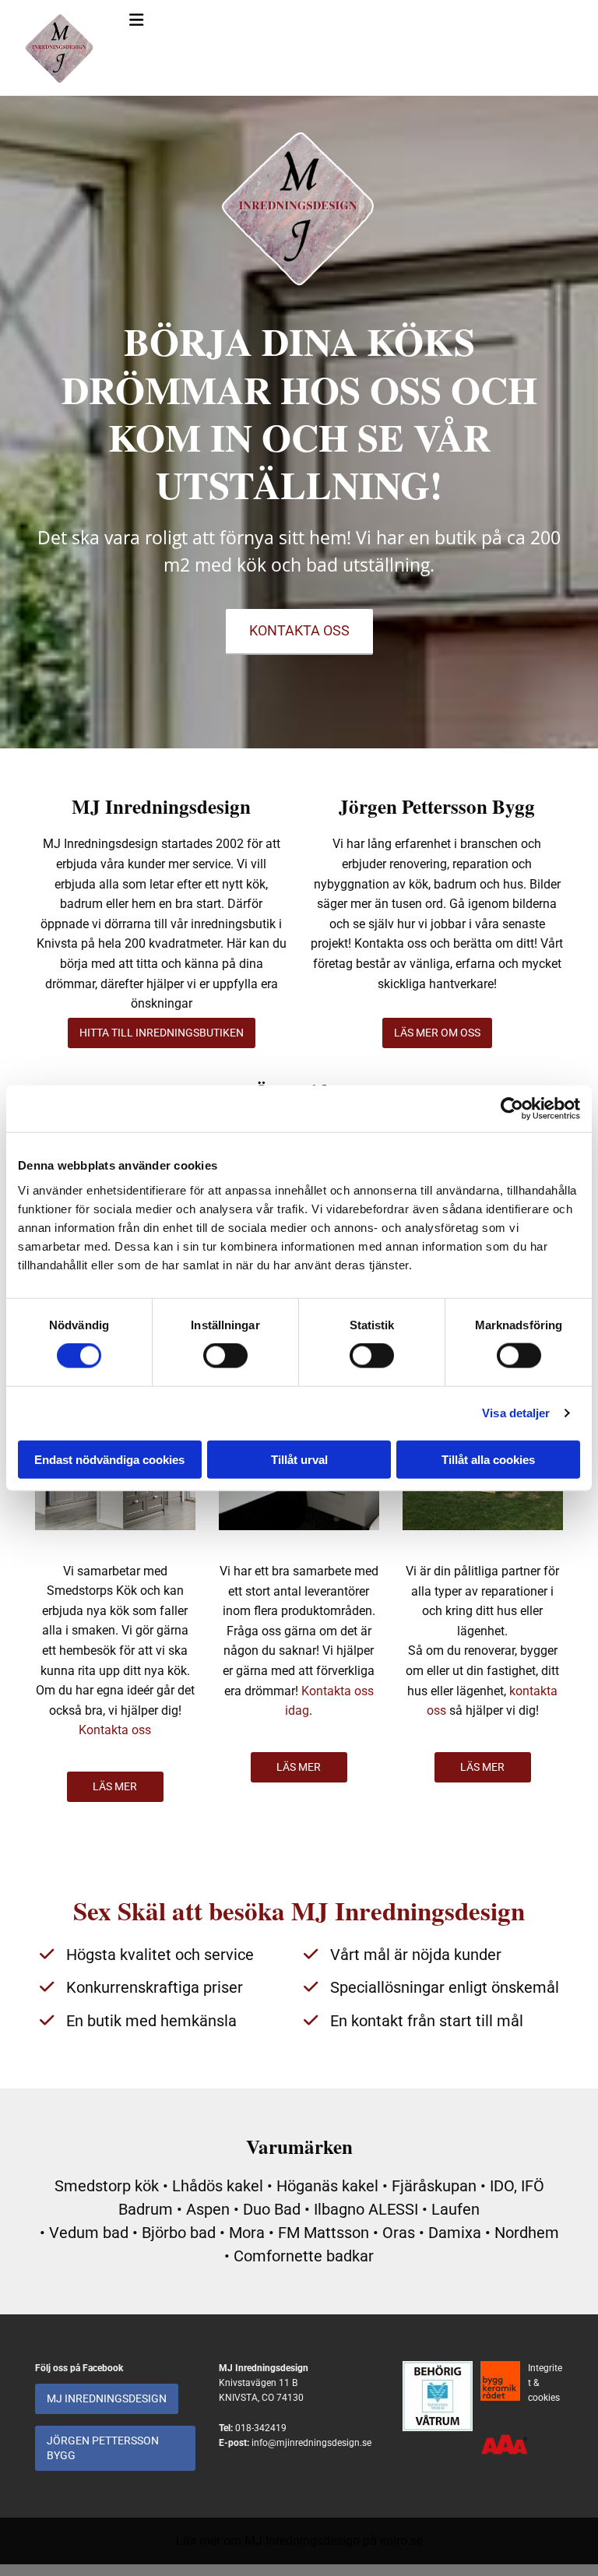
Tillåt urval (299, 1459)
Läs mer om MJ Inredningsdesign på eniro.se (299, 2541)
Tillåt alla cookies (488, 1459)
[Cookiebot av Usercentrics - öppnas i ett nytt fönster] (512, 1109)
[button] (299, 632)
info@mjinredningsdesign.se (311, 2443)
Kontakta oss (115, 1730)
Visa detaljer (516, 1413)
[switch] (225, 1356)
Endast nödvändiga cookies (109, 1459)
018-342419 (261, 2428)
